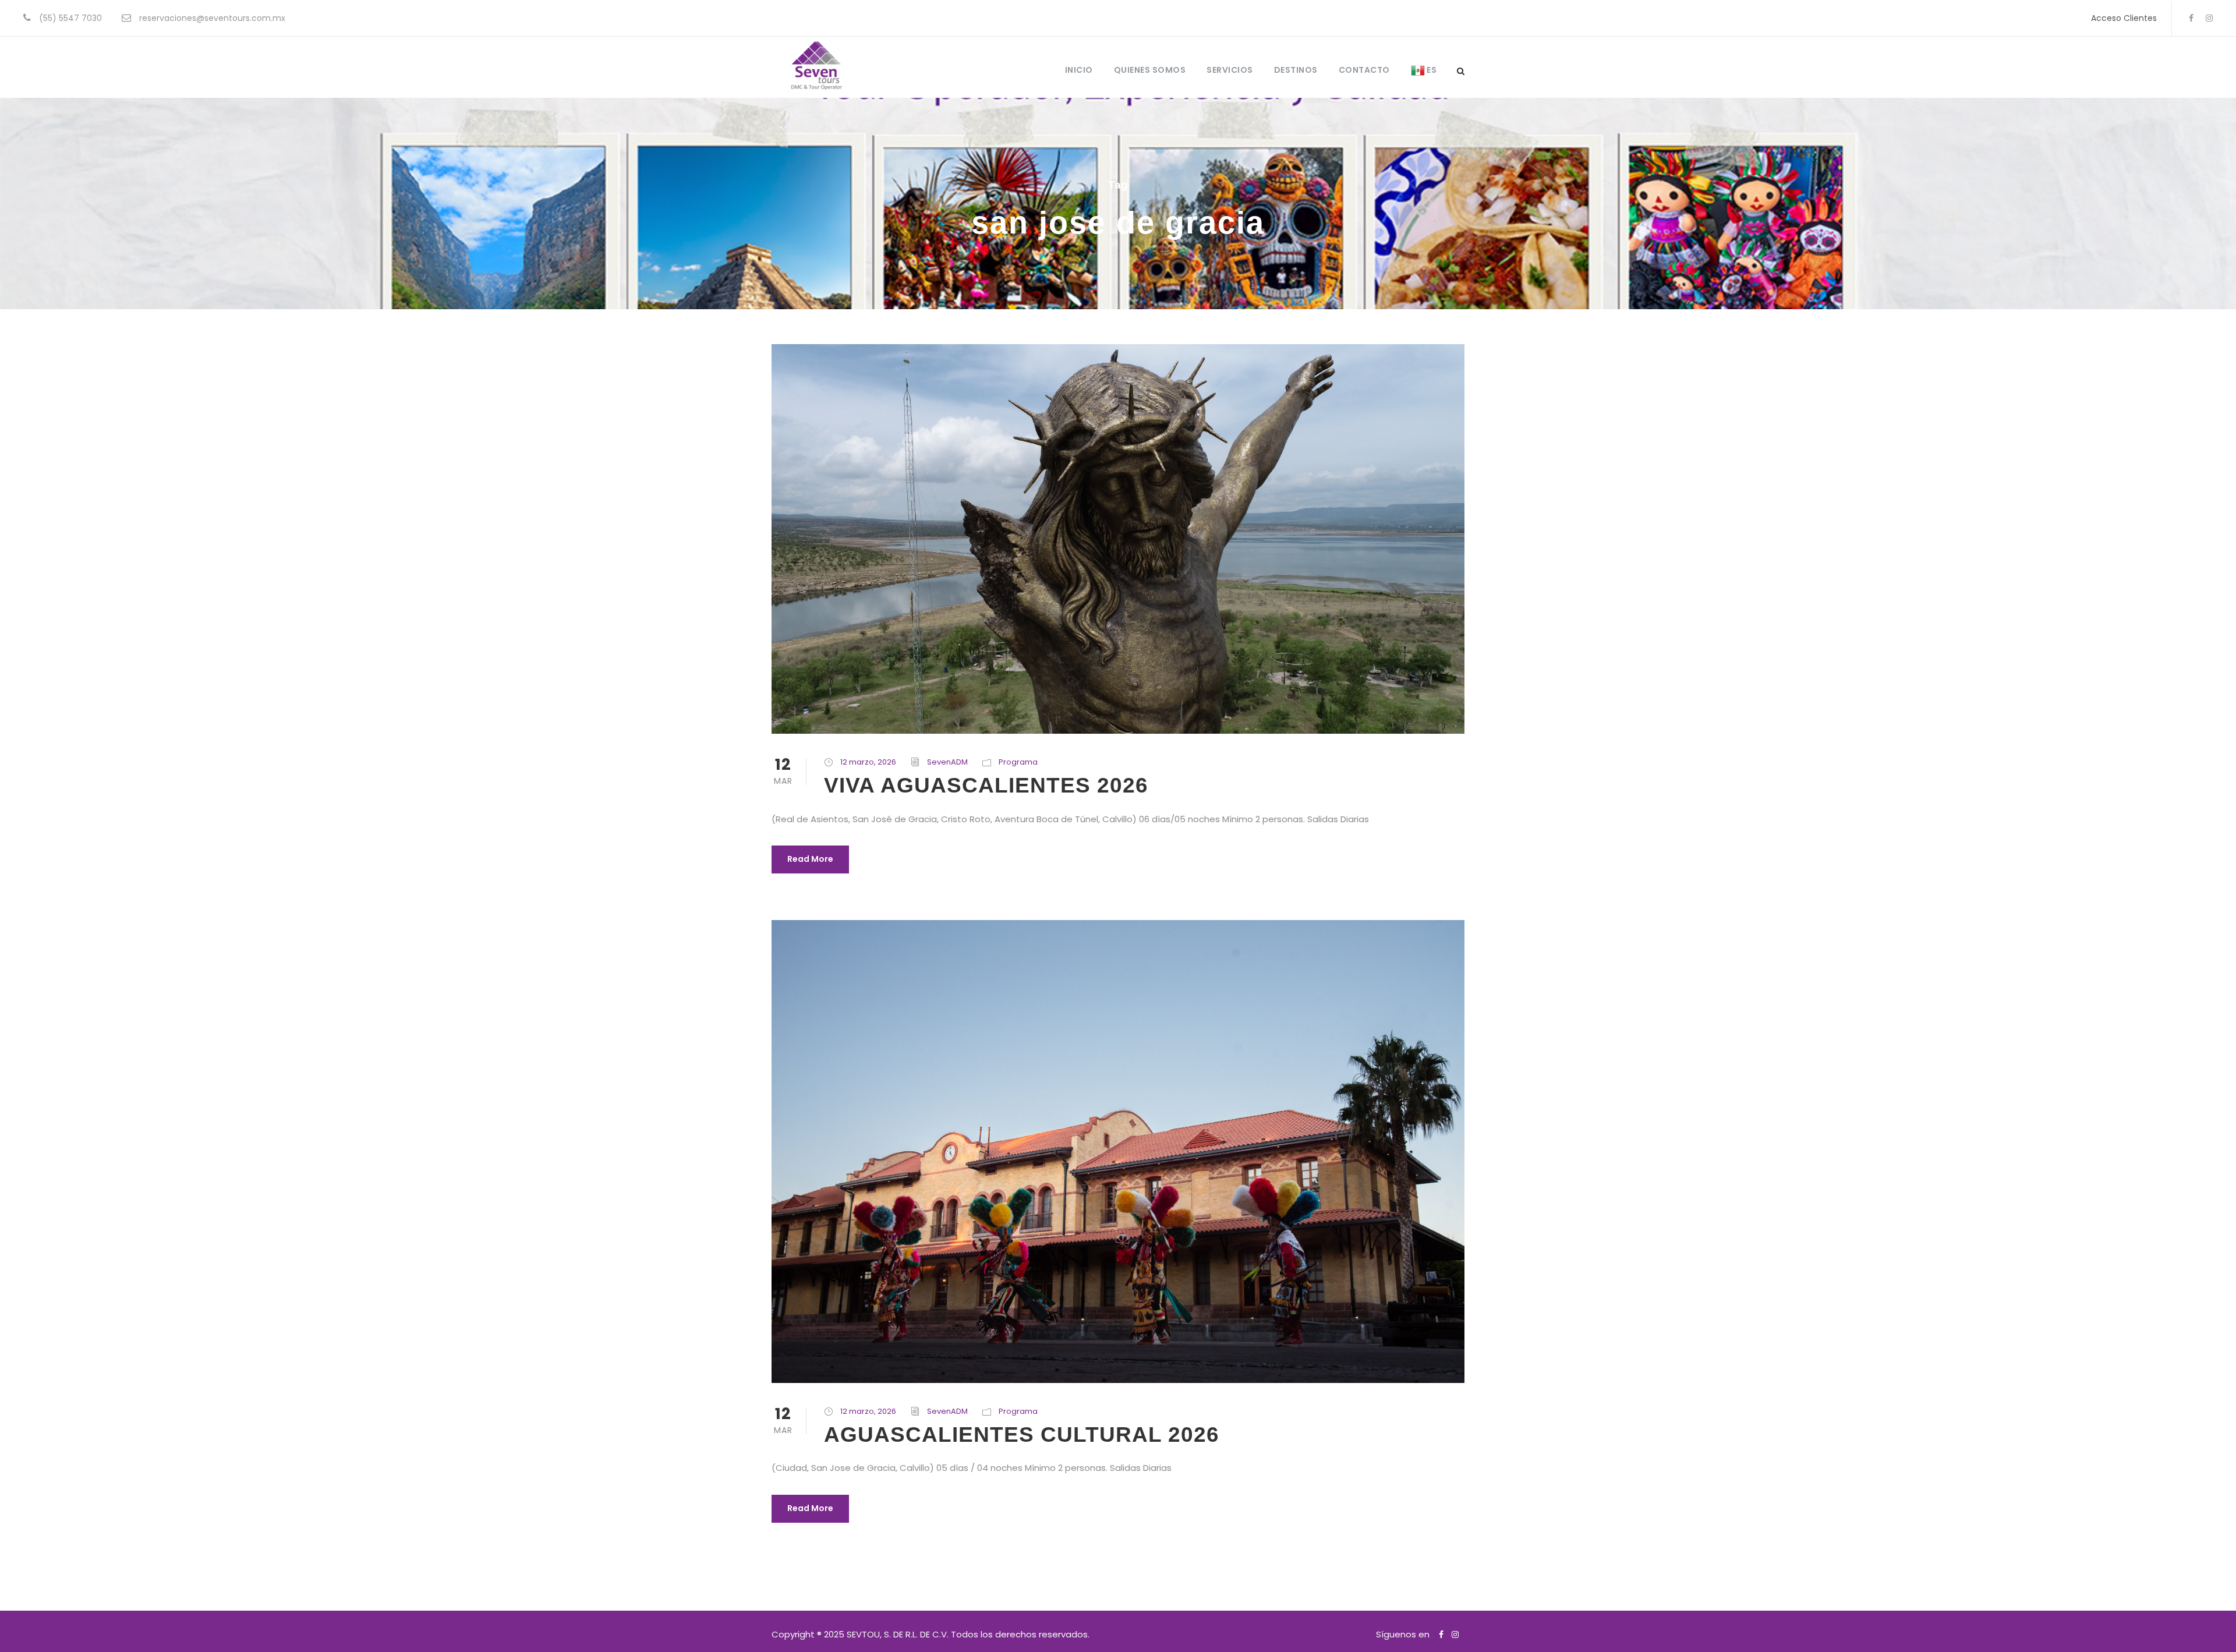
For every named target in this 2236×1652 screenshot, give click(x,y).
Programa (1018, 762)
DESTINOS (1296, 70)
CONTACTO (1364, 70)
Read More (810, 859)
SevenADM (947, 762)
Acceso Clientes (2124, 18)
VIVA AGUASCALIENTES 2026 (986, 785)
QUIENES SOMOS (1150, 70)
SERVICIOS (1230, 70)
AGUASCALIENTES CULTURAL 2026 (1022, 1435)
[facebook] (2191, 18)
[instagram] (2209, 18)
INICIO (1079, 70)
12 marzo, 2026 (868, 762)
